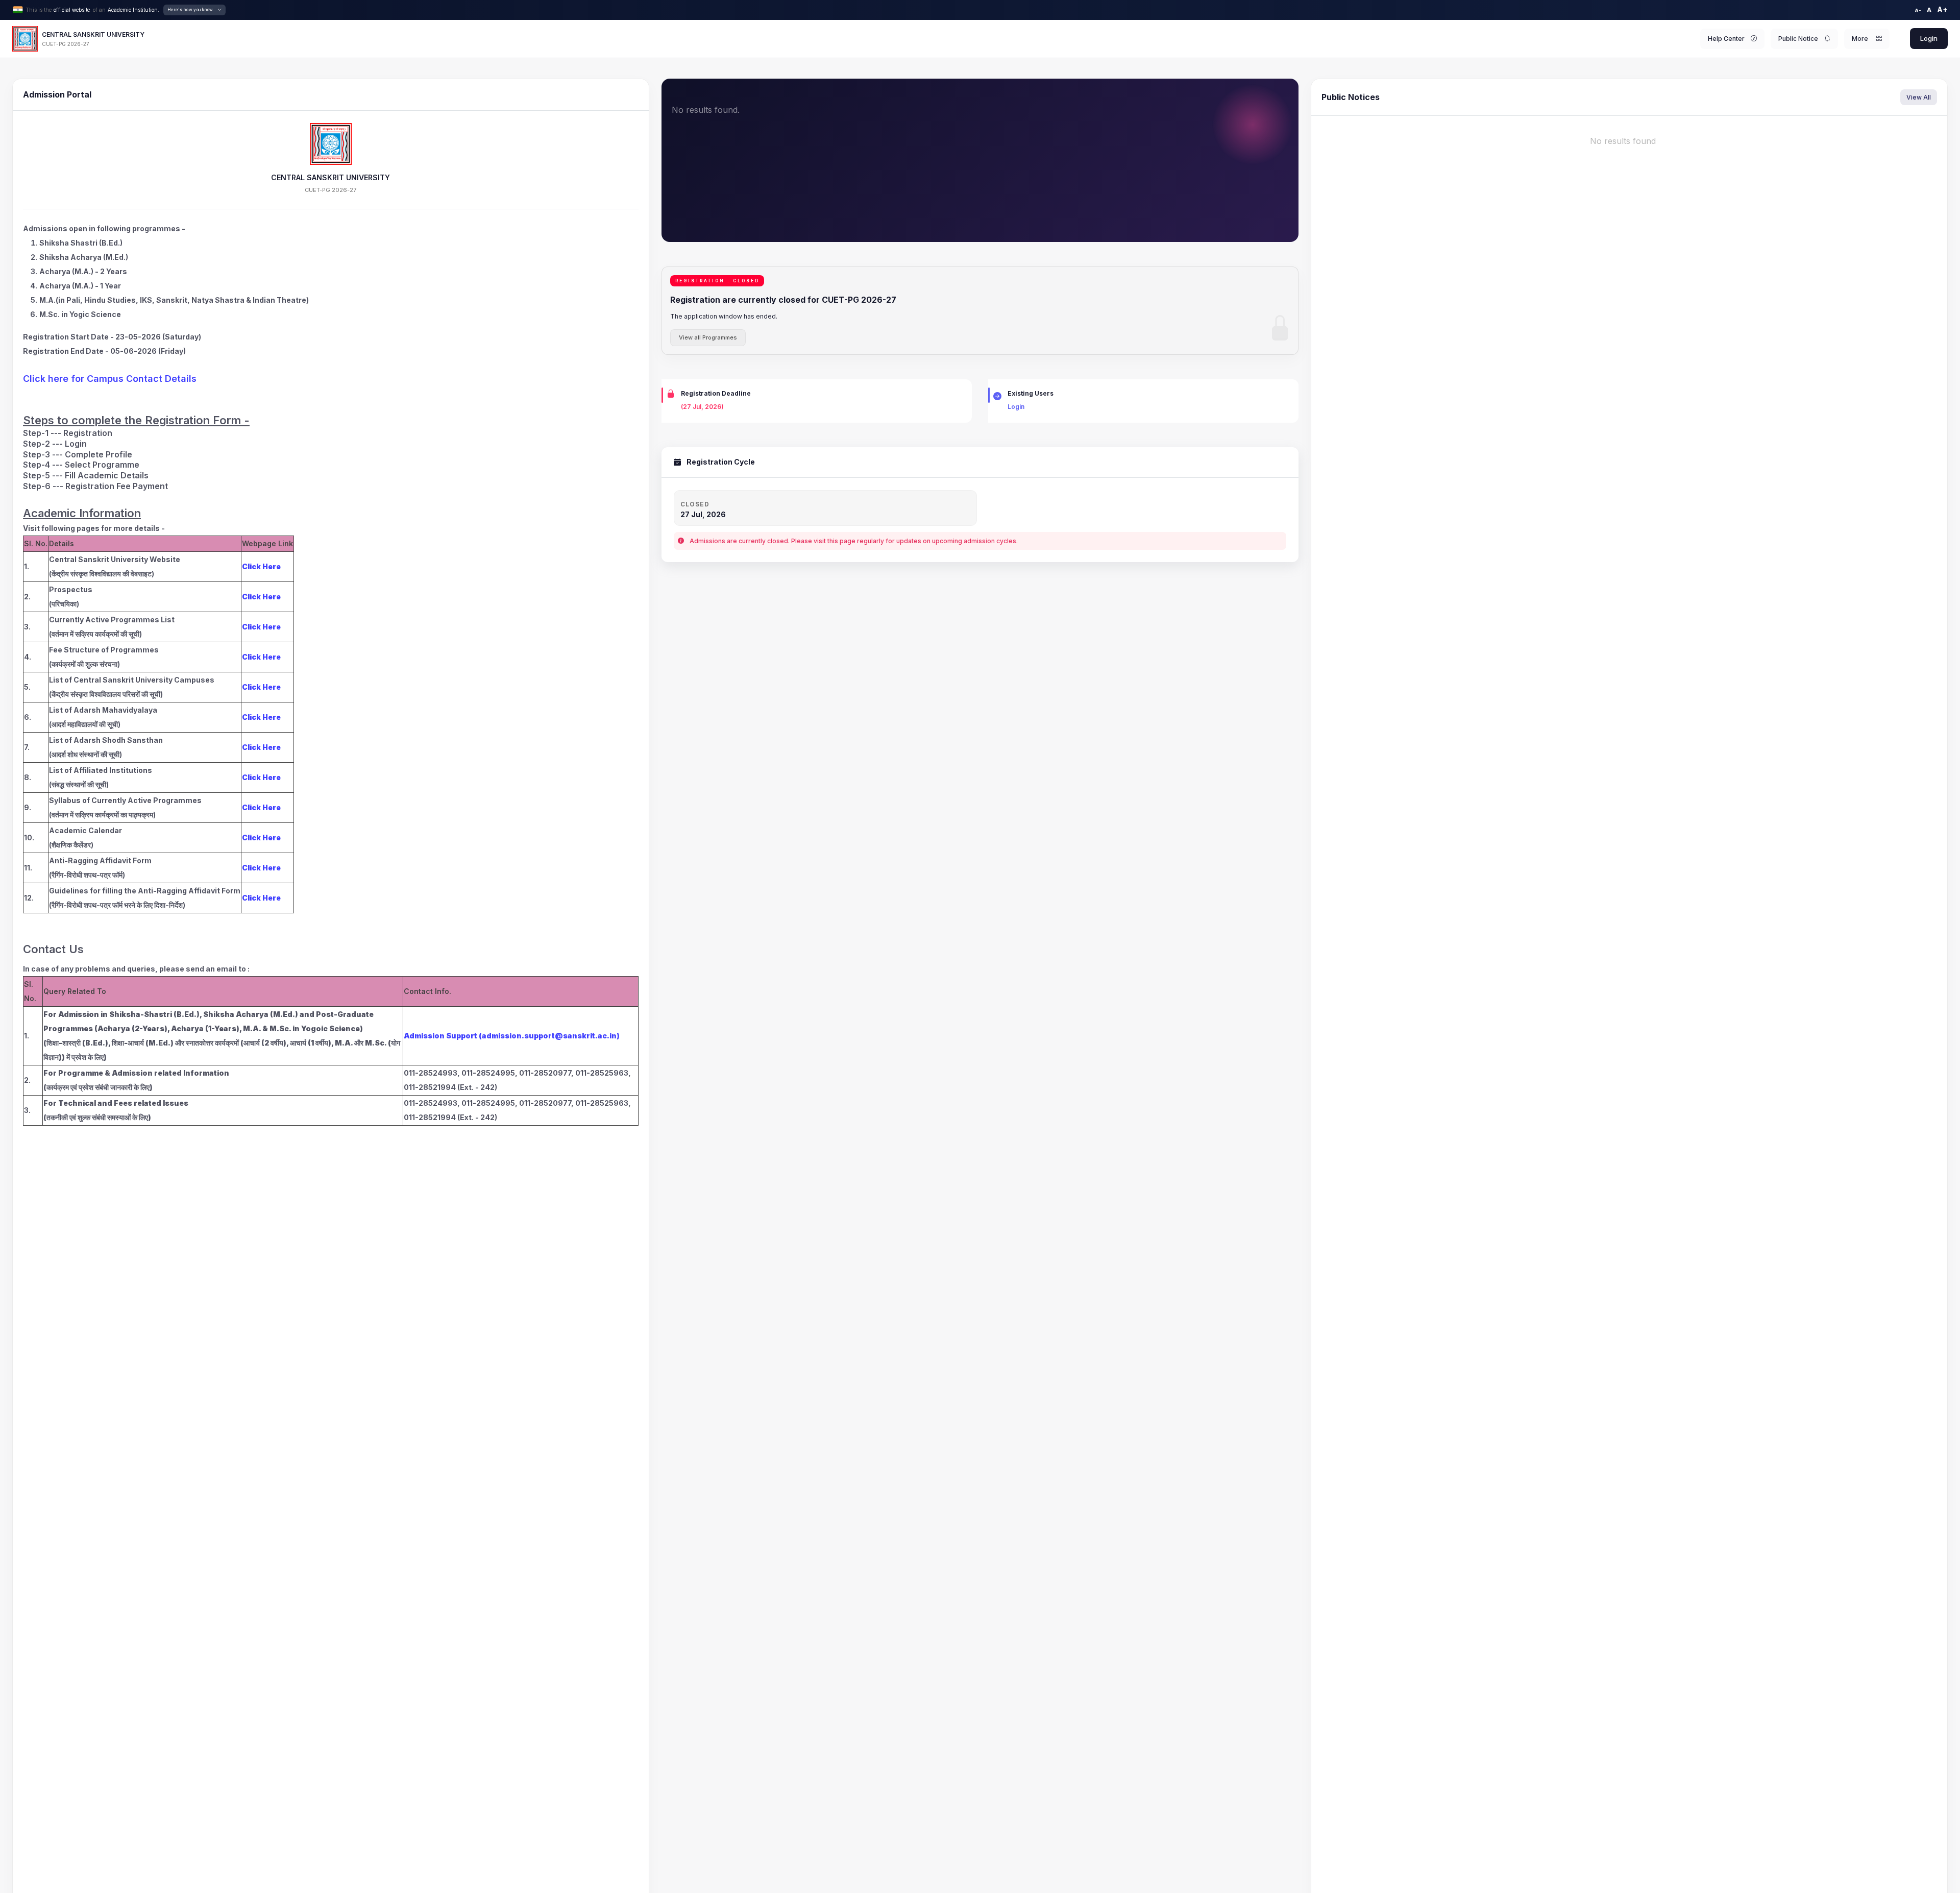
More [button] (1861, 39)
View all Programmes (708, 337)
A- (1918, 10)
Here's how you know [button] (190, 10)
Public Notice (1798, 39)
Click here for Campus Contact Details (110, 379)
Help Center (1726, 39)
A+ (1942, 9)
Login (1929, 38)
